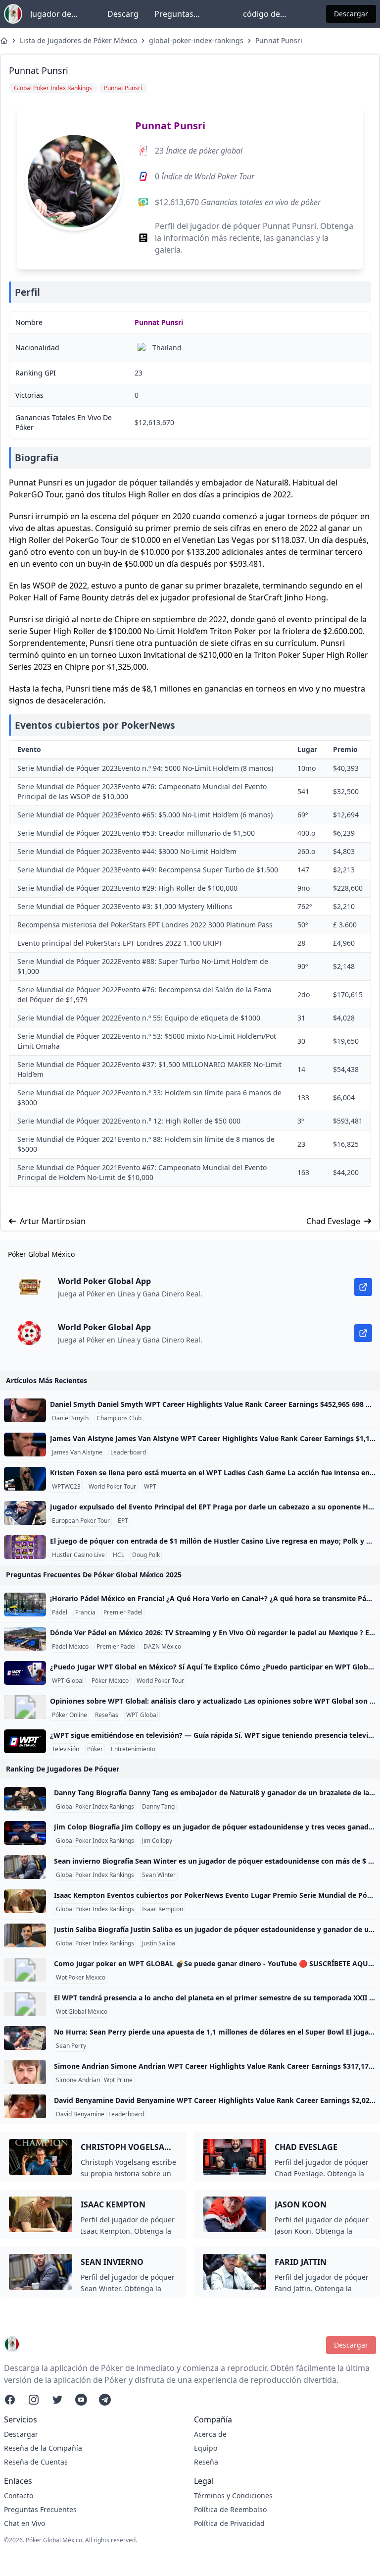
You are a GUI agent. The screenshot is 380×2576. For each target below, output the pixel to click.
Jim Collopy (157, 1841)
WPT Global (68, 1681)
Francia (85, 1612)
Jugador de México (51, 14)
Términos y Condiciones (233, 2495)
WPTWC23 (66, 1487)
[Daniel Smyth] (25, 1410)
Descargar (351, 14)
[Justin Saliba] (25, 1935)
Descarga (123, 14)
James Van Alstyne (77, 1452)
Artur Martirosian (53, 1221)
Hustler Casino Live (78, 1555)
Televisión (66, 1749)
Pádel (60, 1612)
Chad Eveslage (333, 1221)
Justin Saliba (159, 1943)
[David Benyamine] (25, 2106)
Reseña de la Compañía (43, 2448)
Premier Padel (123, 1612)
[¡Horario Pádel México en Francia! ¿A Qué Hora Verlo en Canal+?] (25, 1605)
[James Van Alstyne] (25, 1445)
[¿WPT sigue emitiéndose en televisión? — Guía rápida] (25, 1741)
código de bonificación (266, 14)
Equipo (206, 2448)
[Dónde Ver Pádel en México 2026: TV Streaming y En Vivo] (25, 1639)
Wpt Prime (118, 2080)
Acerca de (210, 2434)
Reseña (206, 2462)
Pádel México (70, 1647)
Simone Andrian (78, 2080)
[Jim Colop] (25, 1833)
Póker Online (70, 1715)
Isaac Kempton (163, 1909)
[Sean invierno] (25, 1867)
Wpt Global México (82, 2012)
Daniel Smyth (70, 1418)
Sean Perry (71, 2046)
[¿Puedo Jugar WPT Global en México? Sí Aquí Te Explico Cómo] (25, 1673)
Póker (95, 1749)
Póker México (110, 1681)
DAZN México (162, 1647)
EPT (123, 1521)
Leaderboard (128, 1452)
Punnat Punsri (279, 40)
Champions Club (119, 1418)
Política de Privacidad (229, 2523)
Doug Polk (146, 1555)
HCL (119, 1555)
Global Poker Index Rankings (95, 1807)
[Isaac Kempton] (25, 1901)
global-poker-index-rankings (196, 40)
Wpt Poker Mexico (81, 1978)
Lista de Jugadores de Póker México (78, 40)
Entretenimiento (133, 1749)
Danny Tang (158, 1807)
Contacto (19, 2495)
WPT (150, 1487)
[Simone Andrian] (25, 2072)
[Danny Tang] (25, 1799)
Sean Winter (159, 1875)
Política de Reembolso (230, 2509)
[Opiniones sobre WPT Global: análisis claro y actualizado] (25, 1707)
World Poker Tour (112, 1487)
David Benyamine (80, 2114)
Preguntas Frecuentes (175, 14)
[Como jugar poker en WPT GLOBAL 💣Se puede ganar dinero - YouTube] (25, 1970)
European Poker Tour (81, 1521)
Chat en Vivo (24, 2523)
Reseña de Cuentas (36, 2462)
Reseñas (107, 1715)
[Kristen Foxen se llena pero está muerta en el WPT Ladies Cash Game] (25, 1479)
